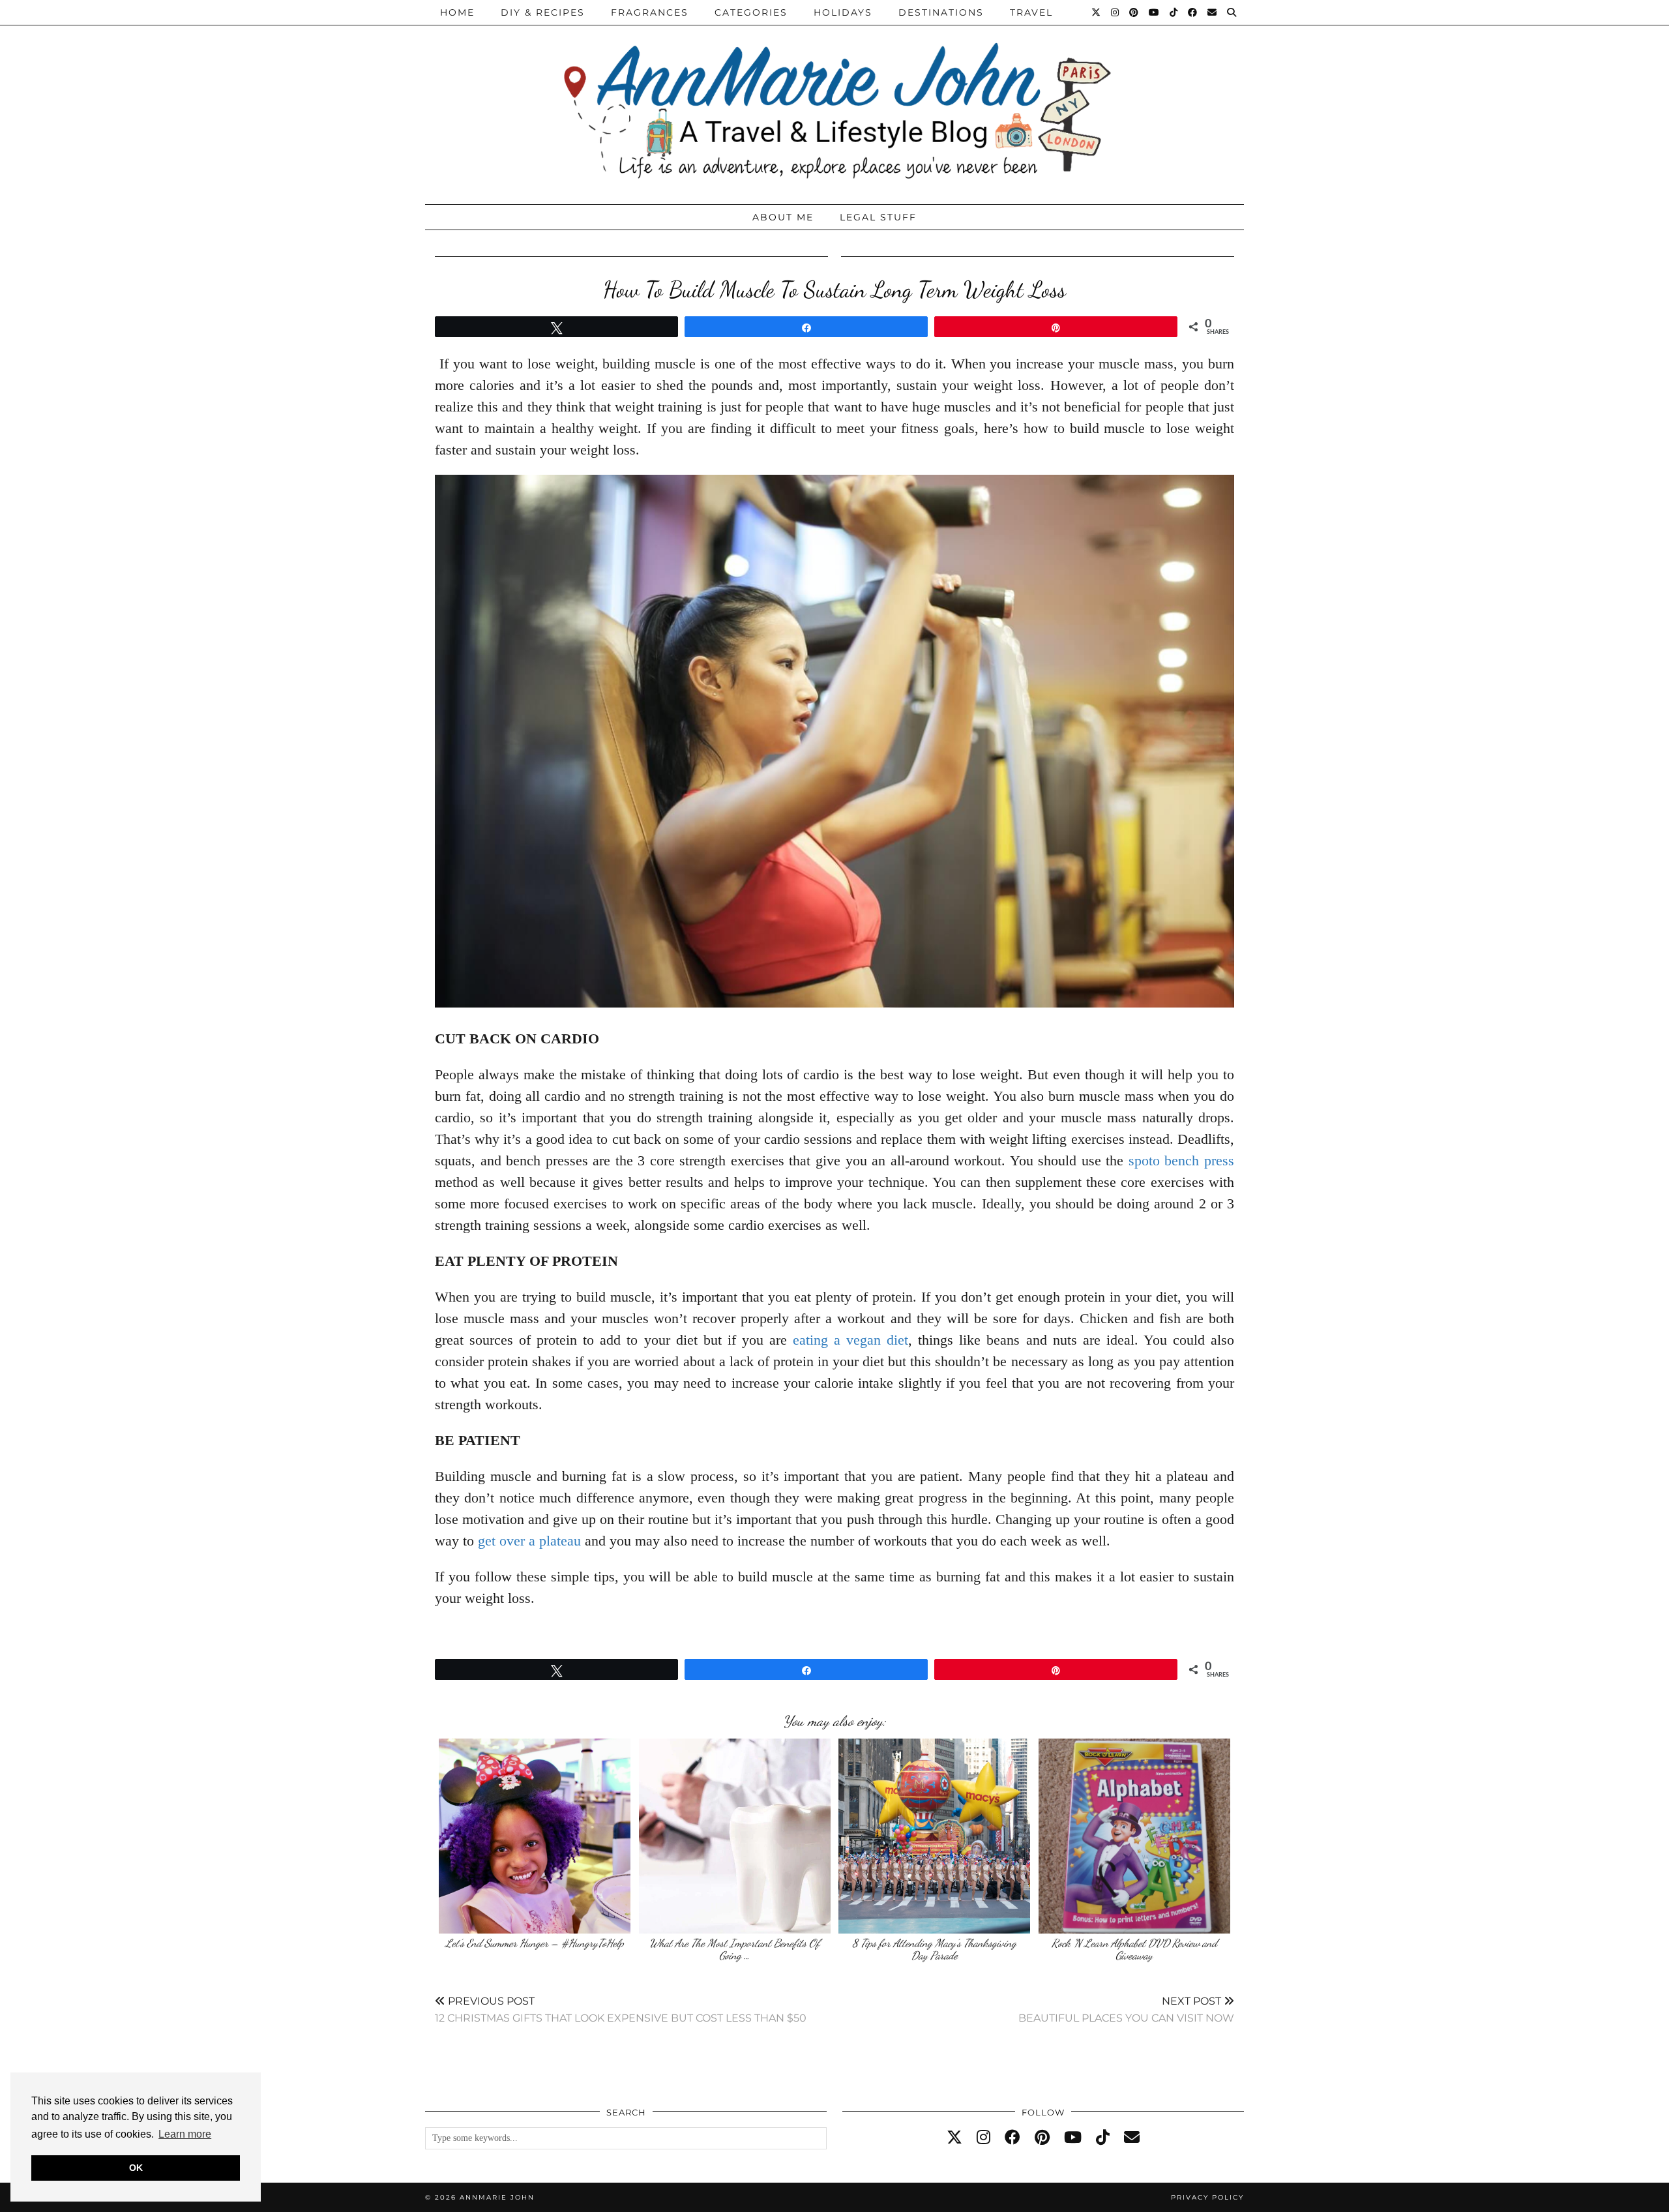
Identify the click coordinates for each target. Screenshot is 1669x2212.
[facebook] (1012, 2138)
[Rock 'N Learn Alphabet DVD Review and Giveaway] (1134, 1836)
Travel (1031, 12)
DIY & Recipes (543, 12)
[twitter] (954, 2138)
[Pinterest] (1134, 12)
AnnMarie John (497, 2197)
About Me (783, 217)
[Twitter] (1097, 12)
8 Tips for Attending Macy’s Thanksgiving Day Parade (934, 1950)
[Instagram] (1115, 12)
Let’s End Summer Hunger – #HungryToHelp (535, 1943)
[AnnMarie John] (834, 99)
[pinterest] (1042, 2138)
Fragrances (650, 12)
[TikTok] (1174, 12)
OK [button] (136, 2168)
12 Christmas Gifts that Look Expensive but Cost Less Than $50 (621, 2010)
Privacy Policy (1207, 2197)
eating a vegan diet (850, 1340)
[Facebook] (1193, 12)
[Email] (1213, 12)
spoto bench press (1181, 1160)
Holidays (843, 12)
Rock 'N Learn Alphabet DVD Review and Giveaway (1134, 1950)
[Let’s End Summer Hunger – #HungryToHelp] (535, 1836)
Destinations (941, 12)
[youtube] (1073, 2138)
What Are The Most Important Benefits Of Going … (734, 1950)
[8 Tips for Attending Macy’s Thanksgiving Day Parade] (934, 1836)
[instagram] (983, 2138)
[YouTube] (1155, 12)
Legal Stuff (878, 217)
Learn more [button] (185, 2134)
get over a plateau (529, 1541)
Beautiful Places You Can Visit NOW (1126, 2010)
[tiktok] (1103, 2138)
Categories (751, 12)
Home (457, 12)
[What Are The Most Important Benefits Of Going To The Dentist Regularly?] (735, 1836)
